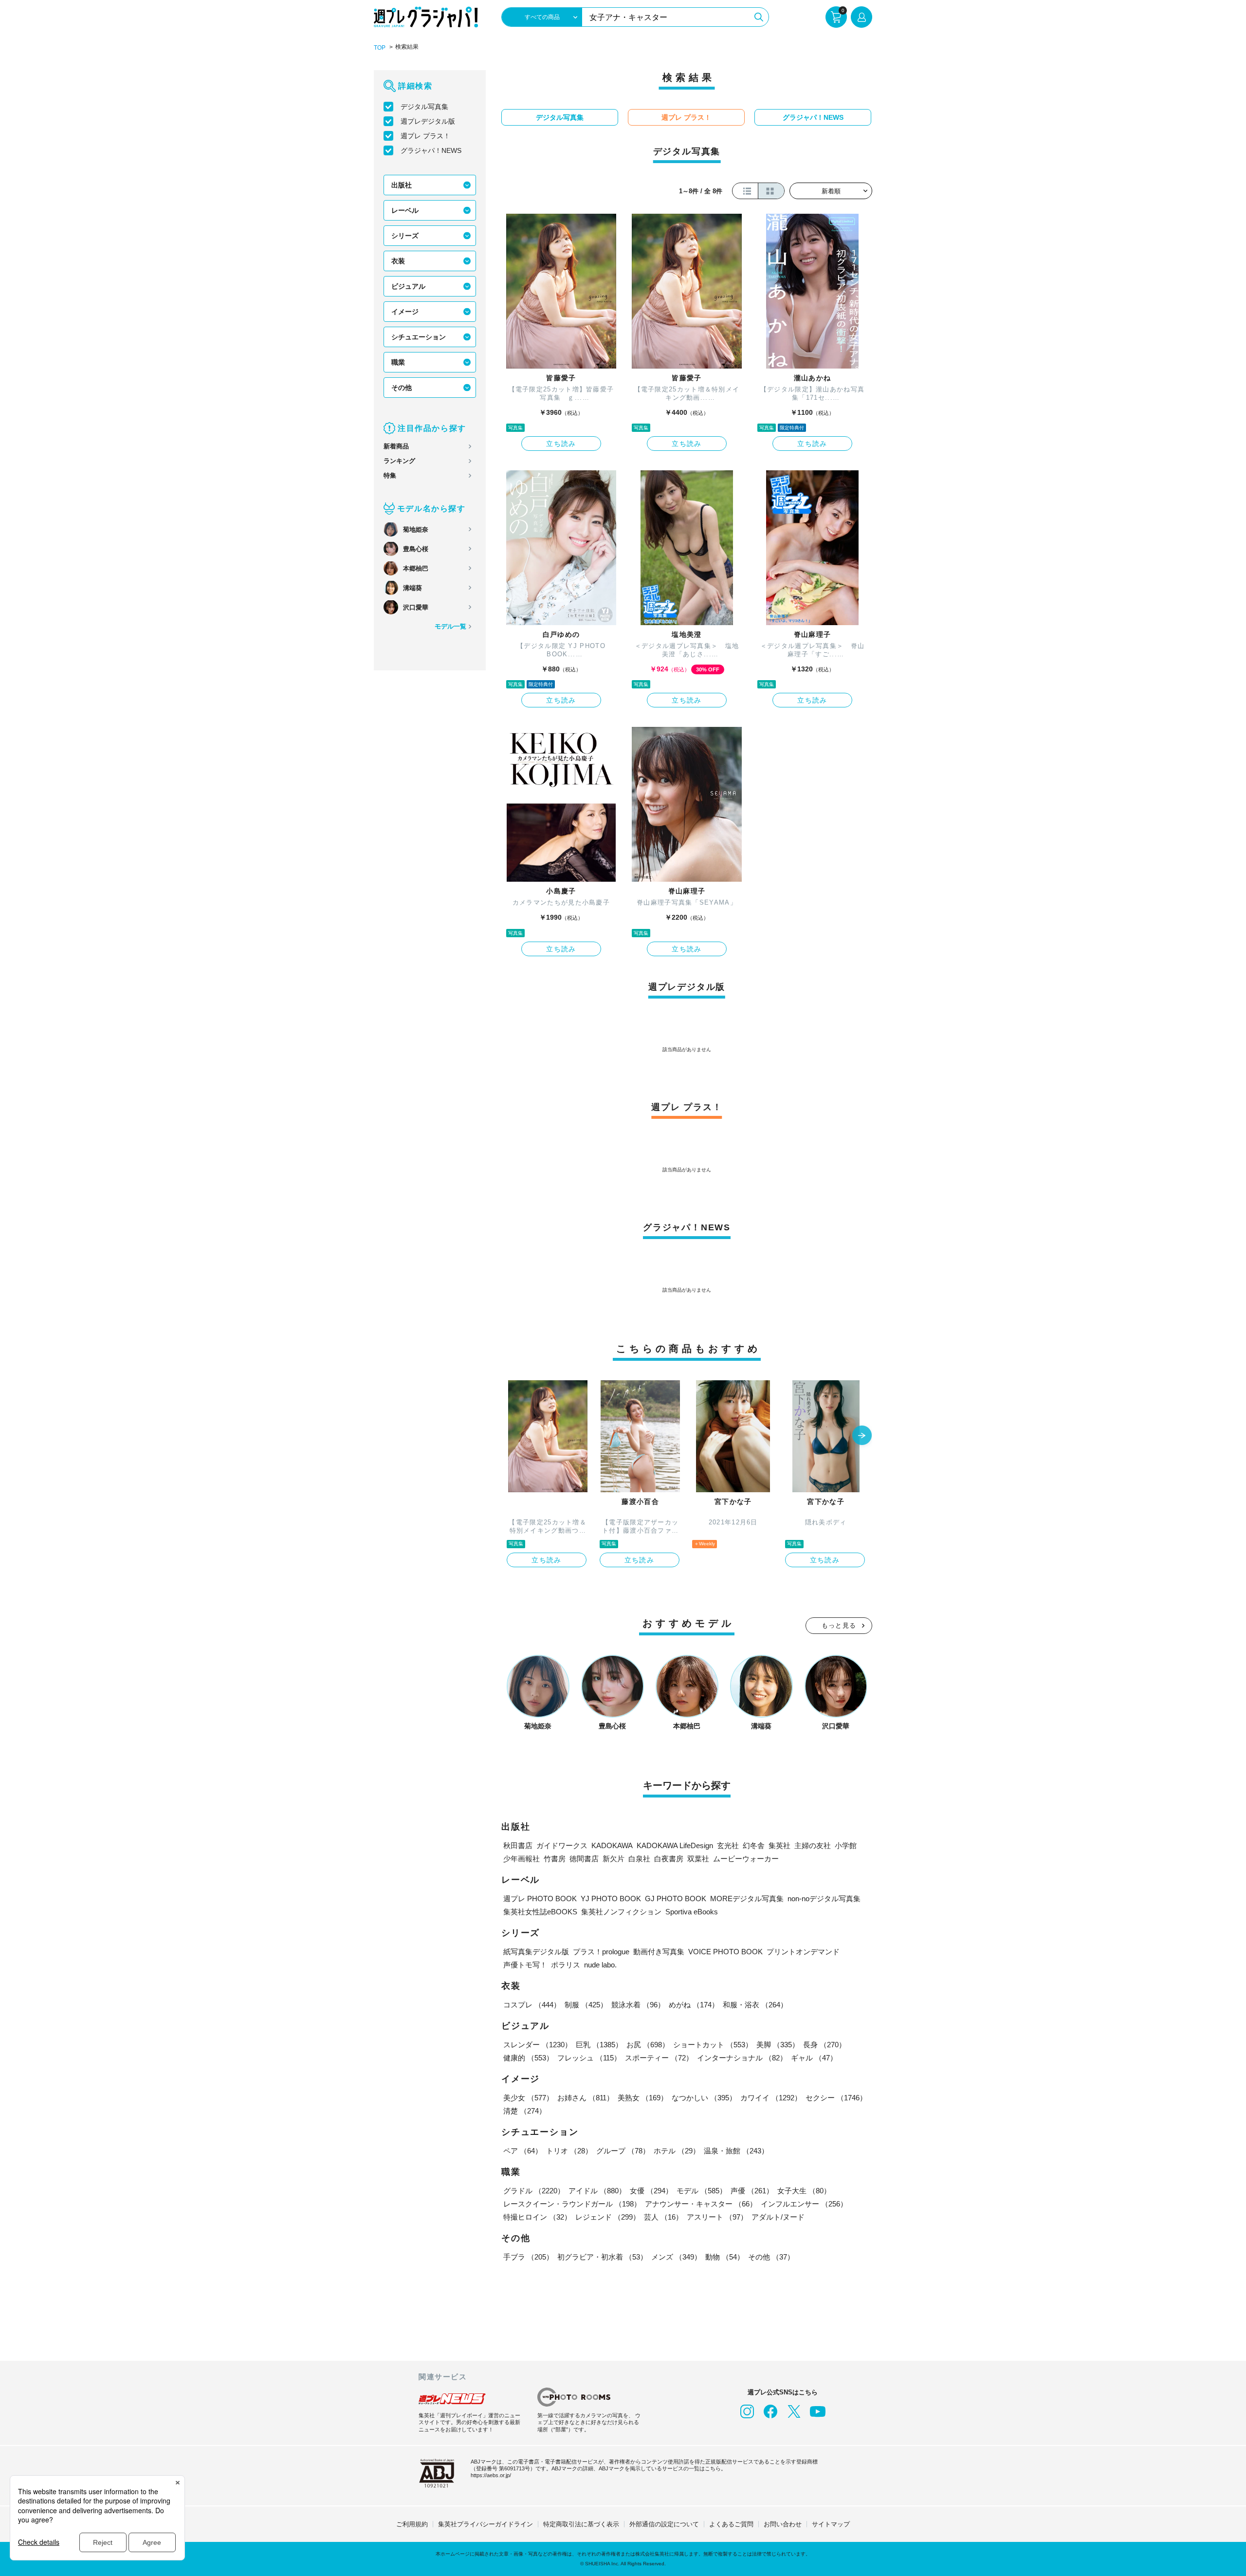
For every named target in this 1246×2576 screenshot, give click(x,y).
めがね (694, 2005)
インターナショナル (742, 2058)
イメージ (405, 312)
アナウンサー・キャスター (701, 2204)
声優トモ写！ (525, 1965)
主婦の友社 (813, 1845)
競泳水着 (638, 2005)
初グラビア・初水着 (602, 2257)
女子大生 (804, 2191)
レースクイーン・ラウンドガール (572, 2204)
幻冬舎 (754, 1845)
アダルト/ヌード (778, 2217)
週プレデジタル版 (428, 121)
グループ (623, 2151)
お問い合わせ (783, 2524)
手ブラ (528, 2257)
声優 (752, 2191)
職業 (398, 362)
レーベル (405, 210)
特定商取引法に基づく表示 (581, 2524)
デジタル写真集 (424, 107)
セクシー (836, 2098)
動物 (725, 2257)
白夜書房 (669, 1859)
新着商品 (396, 446)
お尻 (648, 2045)
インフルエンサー (804, 2204)
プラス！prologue (601, 1952)
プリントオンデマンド (803, 1952)
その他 (402, 388)
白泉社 (639, 1859)
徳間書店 (584, 1859)
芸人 (663, 2217)
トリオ (569, 2151)
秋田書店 (518, 1845)
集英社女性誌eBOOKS (540, 1912)
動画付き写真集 (659, 1952)
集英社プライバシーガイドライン (486, 2524)
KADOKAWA (612, 1845)
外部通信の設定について (664, 2524)
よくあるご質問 (731, 2524)
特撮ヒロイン (537, 2217)
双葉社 (698, 1859)
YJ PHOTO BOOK (611, 1899)
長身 (825, 2045)
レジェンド (608, 2217)
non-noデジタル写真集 (824, 1899)
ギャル (814, 2058)
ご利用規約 (412, 2524)
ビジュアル (408, 286)
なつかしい (704, 2098)
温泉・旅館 (736, 2151)
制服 (586, 2005)
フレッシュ (589, 2058)
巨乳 (599, 2045)
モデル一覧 (450, 626)
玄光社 (728, 1845)
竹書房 (555, 1859)
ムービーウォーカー (746, 1859)
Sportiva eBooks (692, 1912)
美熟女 (643, 2098)
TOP (380, 48)
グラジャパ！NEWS (431, 150)
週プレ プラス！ (425, 136)
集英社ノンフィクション (621, 1912)
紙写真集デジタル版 (536, 1952)
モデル (702, 2191)
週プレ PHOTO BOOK (540, 1899)
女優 (651, 2191)
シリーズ (405, 236)
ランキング (399, 461)
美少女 (528, 2098)
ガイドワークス (562, 1845)
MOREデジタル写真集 (747, 1899)
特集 (390, 475)
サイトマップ (831, 2524)
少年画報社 (522, 1859)
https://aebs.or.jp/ (491, 2475)
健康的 (528, 2058)
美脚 (778, 2045)
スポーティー (659, 2058)
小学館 (846, 1845)
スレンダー (538, 2045)
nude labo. (600, 1965)
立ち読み (561, 444)
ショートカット (713, 2045)
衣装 (398, 261)
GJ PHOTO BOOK (676, 1899)
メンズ (676, 2257)
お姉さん (586, 2098)
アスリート (717, 2217)
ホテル (677, 2151)
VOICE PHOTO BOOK (725, 1952)
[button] (862, 1436)
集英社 (779, 1845)
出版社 (402, 185)
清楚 (525, 2111)
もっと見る (839, 1625)
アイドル (597, 2191)
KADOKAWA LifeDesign (675, 1845)
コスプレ (532, 2005)
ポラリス (566, 1965)
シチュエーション (419, 337)
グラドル (534, 2191)
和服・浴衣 (755, 2005)
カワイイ (771, 2098)
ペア (523, 2151)
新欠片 (614, 1859)
